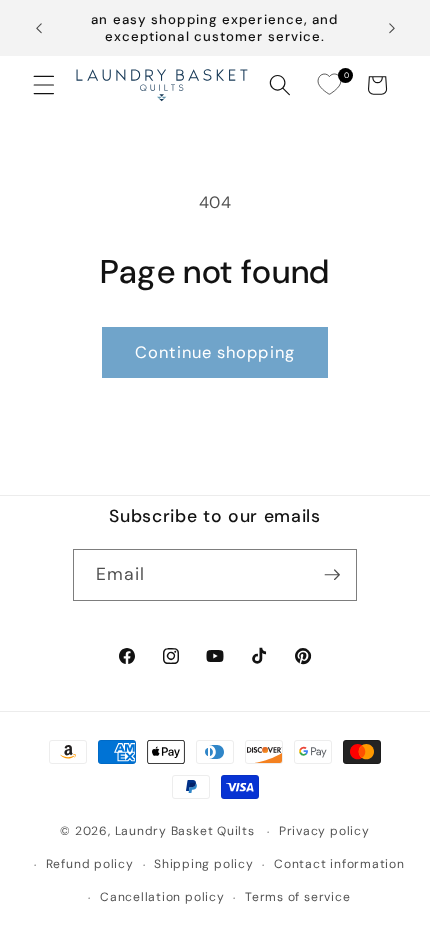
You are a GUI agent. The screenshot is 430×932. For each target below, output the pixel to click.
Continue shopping (215, 352)
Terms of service (297, 897)
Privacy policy (324, 831)
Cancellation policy (162, 897)
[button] (44, 85)
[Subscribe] (332, 575)
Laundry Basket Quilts (185, 832)
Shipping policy (204, 864)
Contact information (339, 864)
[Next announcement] (392, 28)
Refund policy (90, 864)
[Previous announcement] (39, 28)
